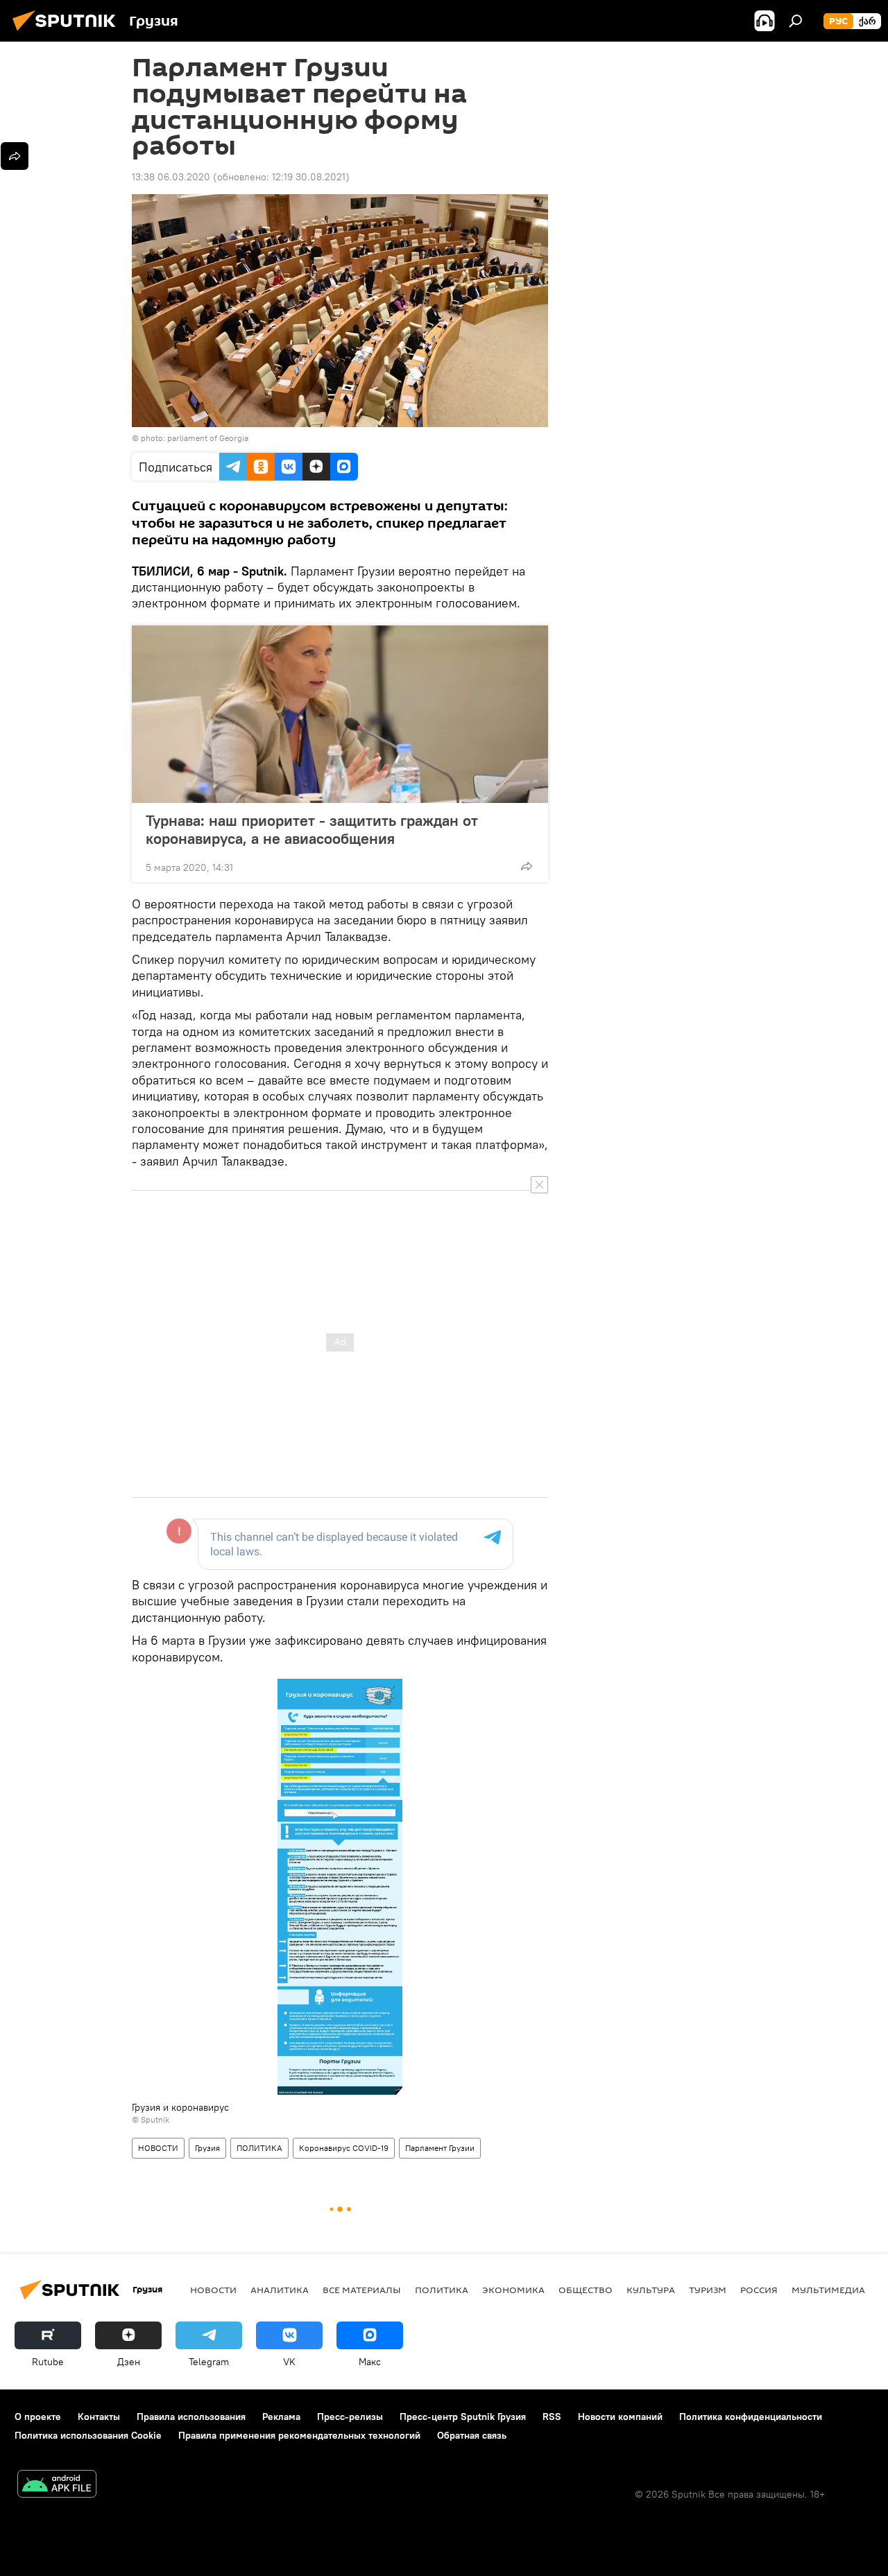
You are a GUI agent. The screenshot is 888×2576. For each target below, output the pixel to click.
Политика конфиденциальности (751, 2417)
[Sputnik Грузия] (68, 33)
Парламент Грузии (440, 2148)
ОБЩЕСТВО (586, 2290)
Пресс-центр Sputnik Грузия (463, 2417)
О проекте (38, 2417)
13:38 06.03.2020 (171, 177)
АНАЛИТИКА (280, 2290)
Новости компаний (620, 2417)
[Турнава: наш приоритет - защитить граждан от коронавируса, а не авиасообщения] (340, 714)
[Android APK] (57, 2486)
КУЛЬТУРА (651, 2290)
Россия (759, 2290)
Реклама (281, 2417)
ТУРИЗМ (708, 2290)
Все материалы (362, 2290)
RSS (552, 2417)
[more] (527, 866)
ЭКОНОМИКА (513, 2290)
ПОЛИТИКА (259, 2148)
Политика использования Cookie (88, 2435)
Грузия (207, 2148)
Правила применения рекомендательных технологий (299, 2435)
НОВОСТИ (158, 2148)
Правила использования (191, 2417)
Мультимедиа (828, 2290)
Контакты (99, 2417)
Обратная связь (472, 2435)
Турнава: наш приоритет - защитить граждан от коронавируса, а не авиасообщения (312, 829)
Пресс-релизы (350, 2417)
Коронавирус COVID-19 (344, 2148)
